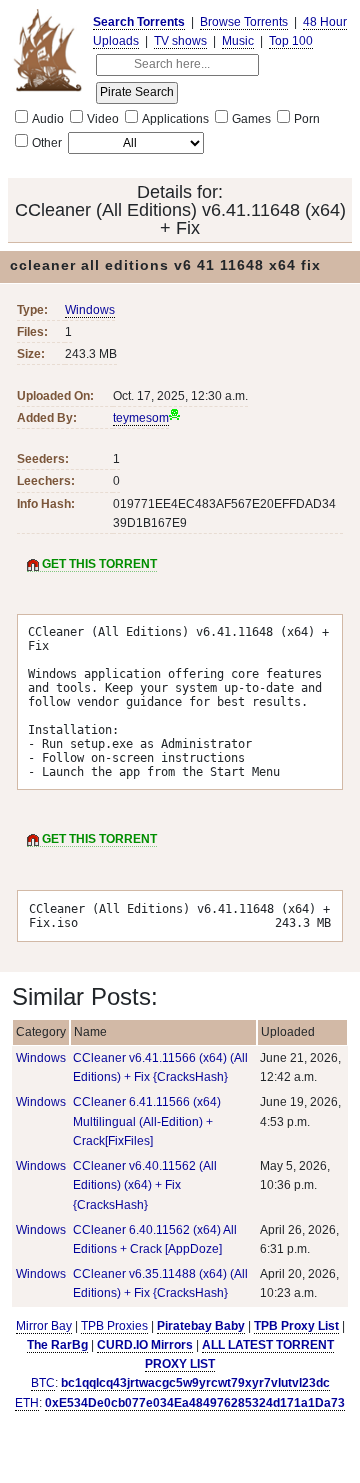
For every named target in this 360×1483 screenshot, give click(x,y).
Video (103, 119)
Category (41, 1032)
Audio (48, 119)
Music (238, 41)
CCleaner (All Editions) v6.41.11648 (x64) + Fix (180, 219)
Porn (307, 119)
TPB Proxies (114, 1326)
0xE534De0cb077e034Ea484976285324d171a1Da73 (195, 1403)
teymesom (141, 418)
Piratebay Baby (201, 1326)
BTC (43, 1383)
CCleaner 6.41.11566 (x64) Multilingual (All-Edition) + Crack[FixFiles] (147, 1121)
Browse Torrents (244, 22)
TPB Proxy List (296, 1326)
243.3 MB (91, 354)
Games (251, 119)
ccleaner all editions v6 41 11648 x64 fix (165, 265)
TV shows (180, 41)
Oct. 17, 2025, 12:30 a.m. (180, 396)
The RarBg (57, 1345)
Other (47, 143)
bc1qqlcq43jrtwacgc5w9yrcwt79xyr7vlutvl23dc (195, 1383)
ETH (27, 1403)
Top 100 (291, 41)
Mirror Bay (44, 1326)
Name (90, 1032)
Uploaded (288, 1032)
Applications (175, 119)
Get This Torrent (98, 564)
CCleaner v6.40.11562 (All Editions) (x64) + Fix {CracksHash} (145, 1185)
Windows (90, 310)
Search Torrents (139, 22)
